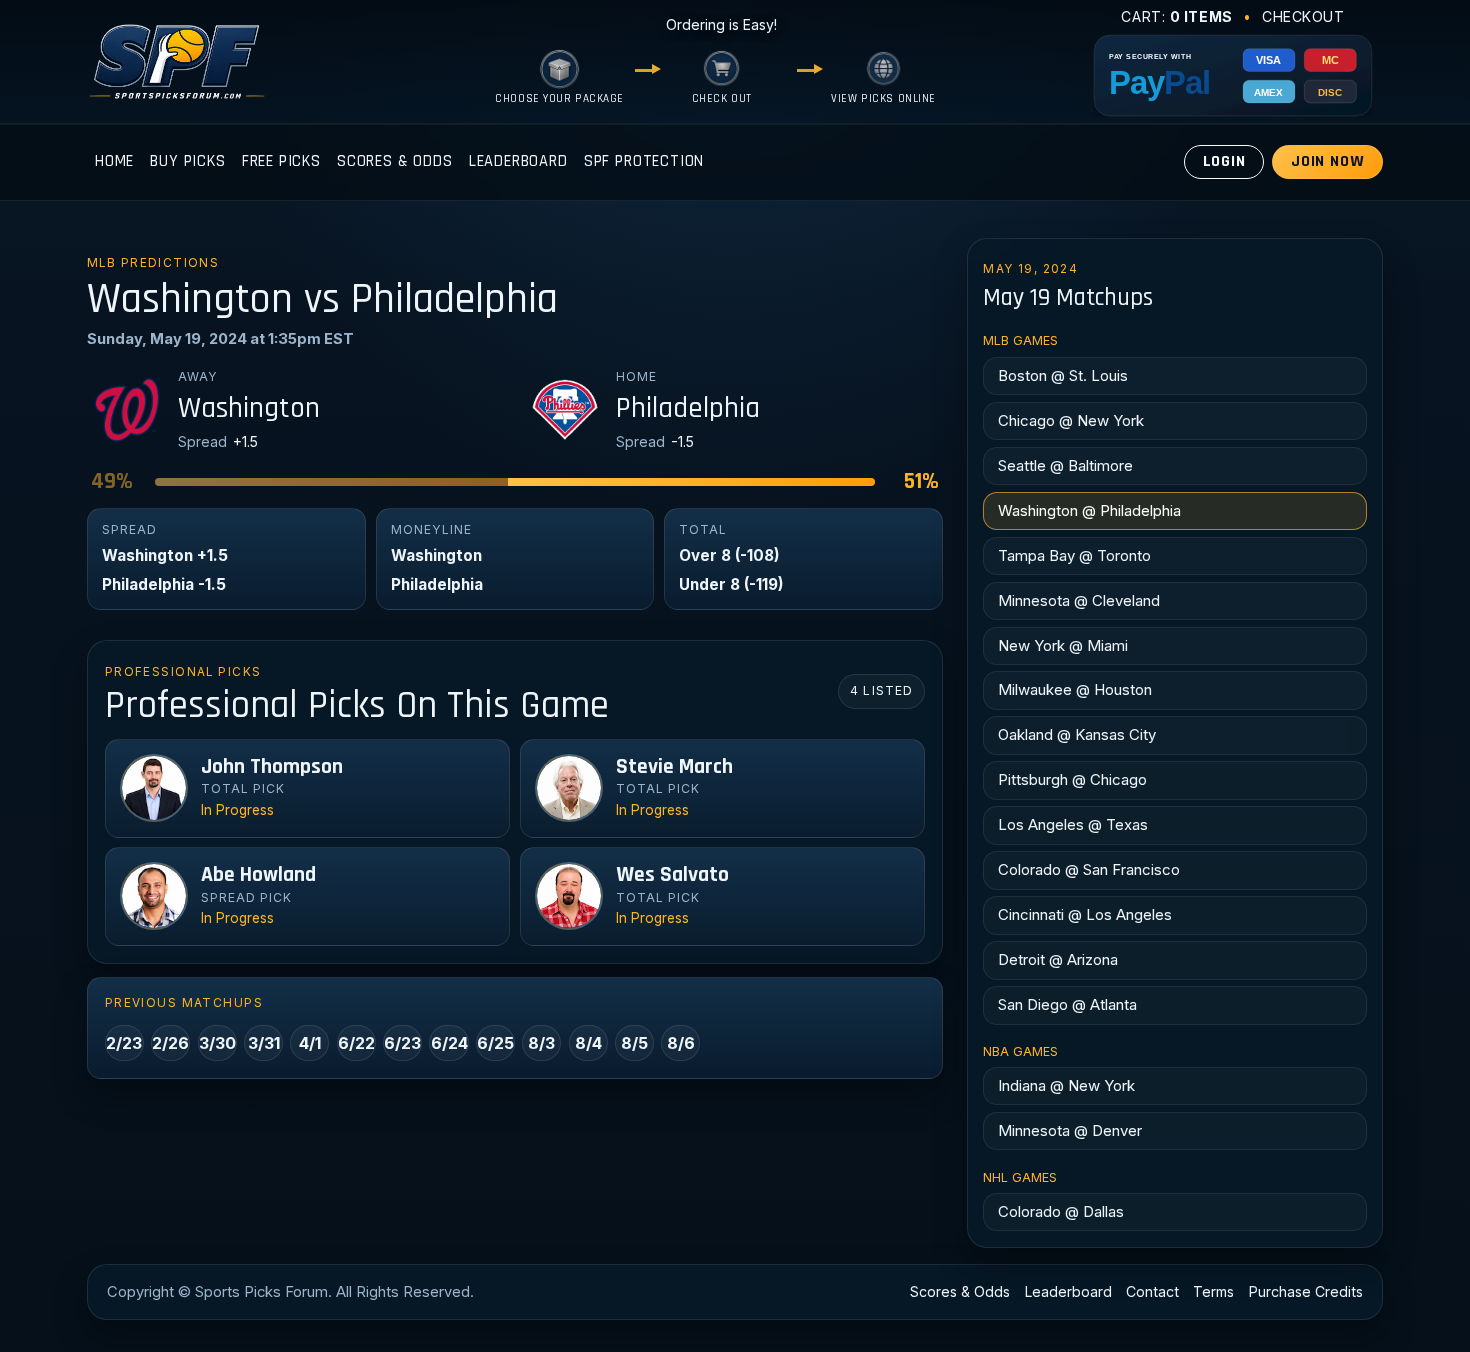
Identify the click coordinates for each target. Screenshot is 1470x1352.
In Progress (237, 810)
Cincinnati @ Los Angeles (1085, 914)
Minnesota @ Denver (1070, 1130)
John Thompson (272, 767)
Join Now (1328, 161)
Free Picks (281, 161)
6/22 (356, 1043)
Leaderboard (518, 161)
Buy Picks (187, 161)
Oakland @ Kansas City (1077, 734)
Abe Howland (258, 875)
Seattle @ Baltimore (1065, 465)
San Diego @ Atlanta (1067, 1004)
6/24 (449, 1043)
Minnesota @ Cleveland (1079, 600)
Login (1224, 161)
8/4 (588, 1043)
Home (114, 161)
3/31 (264, 1043)
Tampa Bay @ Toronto (1074, 555)
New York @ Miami (1063, 645)
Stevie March (674, 767)
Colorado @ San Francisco (1089, 869)
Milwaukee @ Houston (1075, 689)
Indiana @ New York (1066, 1085)
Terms (1213, 1291)
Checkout (1303, 16)
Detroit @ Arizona (1058, 959)
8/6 (681, 1043)
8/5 (634, 1043)
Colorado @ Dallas (1061, 1211)
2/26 (170, 1043)
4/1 (310, 1043)
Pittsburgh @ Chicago (1072, 779)
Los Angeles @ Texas (1073, 824)
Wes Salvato (672, 875)
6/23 (402, 1043)
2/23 (124, 1043)
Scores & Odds (395, 161)
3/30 (217, 1043)
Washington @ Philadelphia (1089, 510)
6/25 (495, 1043)
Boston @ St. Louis (1063, 375)
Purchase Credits (1306, 1291)
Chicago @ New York (1071, 420)
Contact (1152, 1291)
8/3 (541, 1043)
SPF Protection (644, 161)
